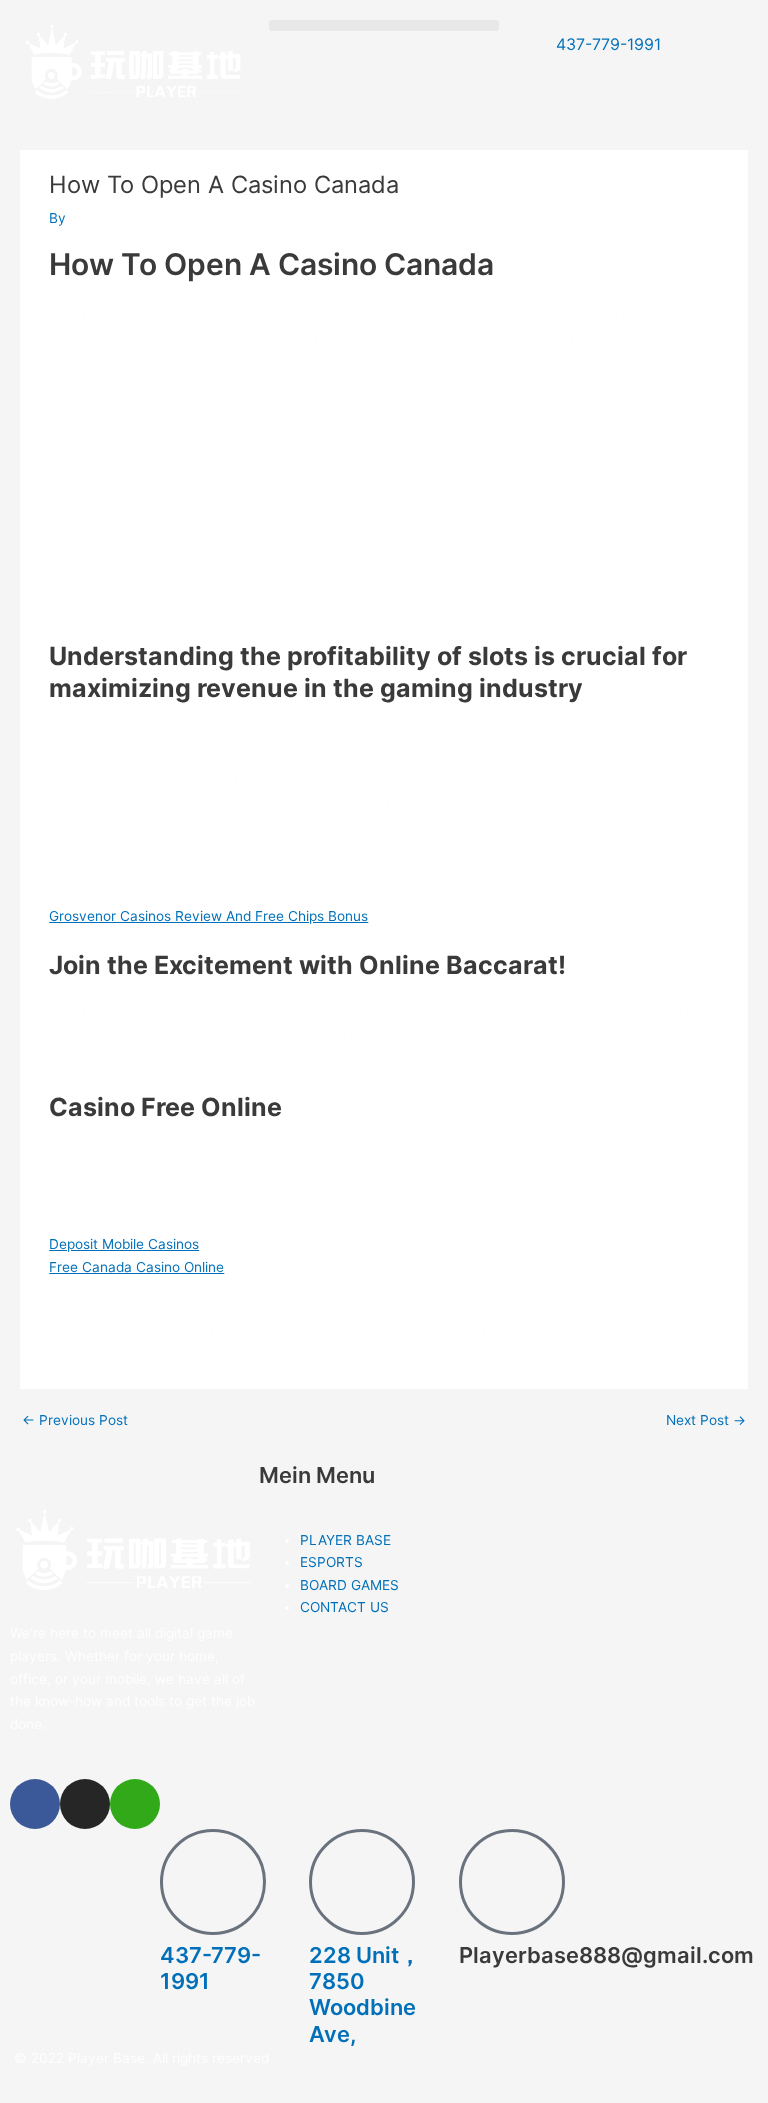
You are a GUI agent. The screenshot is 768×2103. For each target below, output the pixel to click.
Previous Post (75, 1421)
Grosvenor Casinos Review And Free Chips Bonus (208, 916)
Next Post (706, 1421)
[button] (383, 25)
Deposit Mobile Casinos (124, 1244)
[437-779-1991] (213, 1882)
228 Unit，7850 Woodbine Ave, (365, 1994)
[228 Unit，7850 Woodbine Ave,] (362, 1882)
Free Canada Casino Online (136, 1267)
